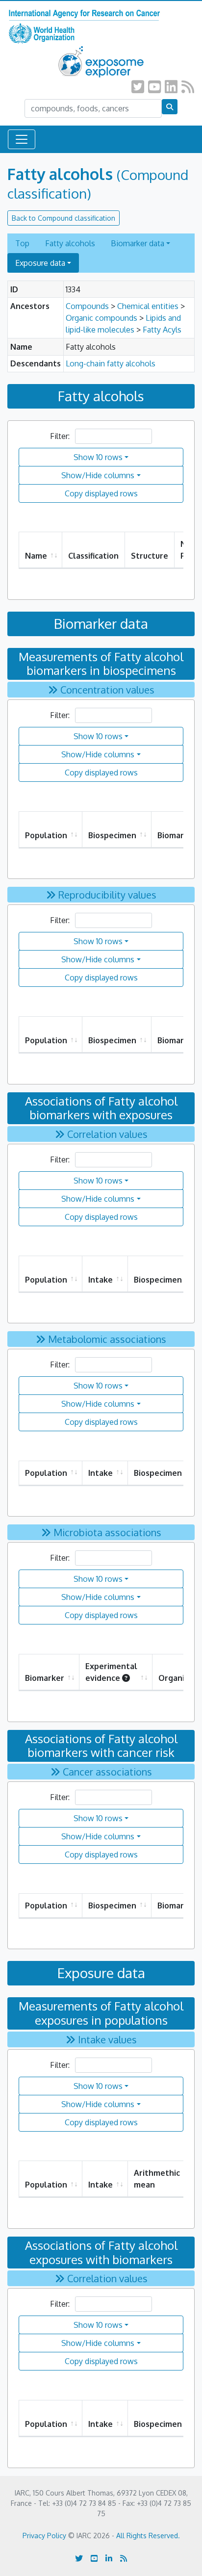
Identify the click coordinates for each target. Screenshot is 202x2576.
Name (36, 556)
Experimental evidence (111, 1672)
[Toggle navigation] (22, 139)
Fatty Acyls (162, 330)
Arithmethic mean (157, 2179)
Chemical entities (148, 306)
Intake (101, 1280)
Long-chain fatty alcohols (111, 363)
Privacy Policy (44, 2536)
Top (22, 243)
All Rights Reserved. (148, 2536)
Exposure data (40, 263)
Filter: (61, 436)
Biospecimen (112, 835)
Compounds (87, 306)
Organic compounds (101, 318)
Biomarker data (138, 243)
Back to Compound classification (63, 218)
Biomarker (45, 1678)
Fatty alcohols (70, 243)
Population (46, 835)
